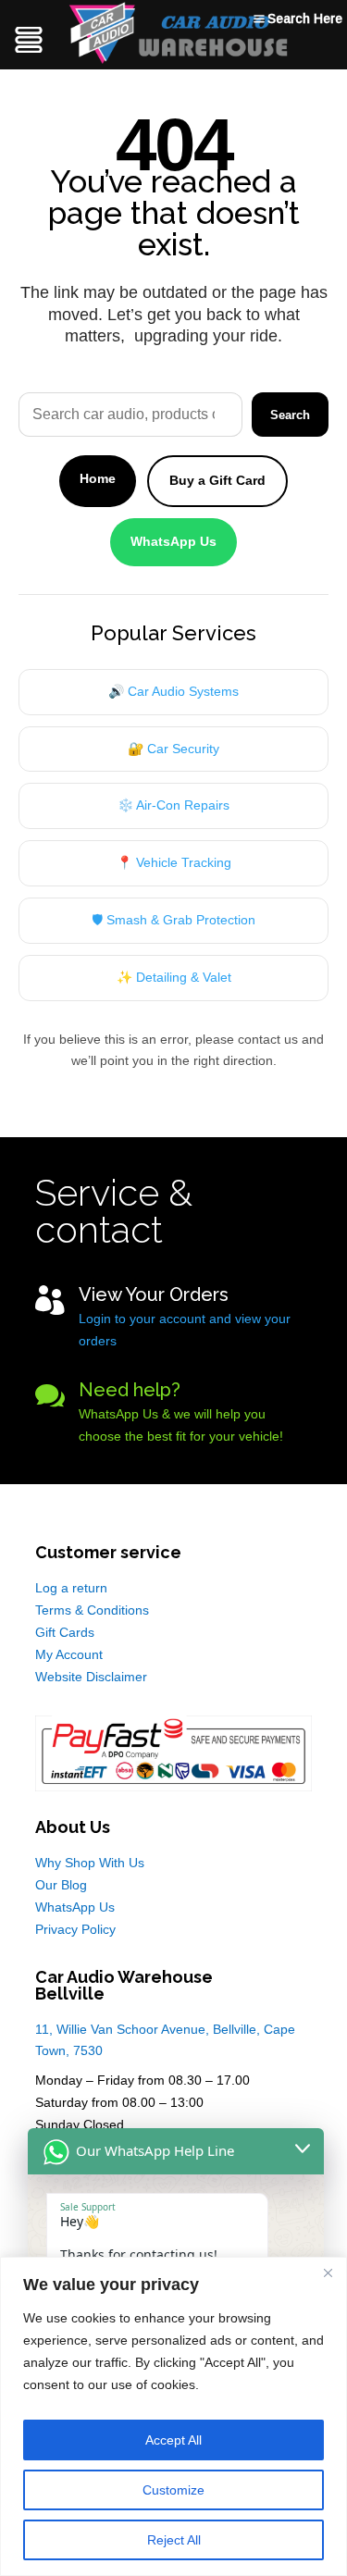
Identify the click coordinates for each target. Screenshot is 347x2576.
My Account (69, 1654)
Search (290, 415)
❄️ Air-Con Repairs (173, 805)
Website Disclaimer (91, 1677)
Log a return (71, 1588)
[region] (173, 2416)
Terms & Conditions (92, 1610)
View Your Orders (154, 1294)
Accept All (173, 2440)
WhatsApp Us (173, 541)
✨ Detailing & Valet (174, 977)
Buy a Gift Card (217, 480)
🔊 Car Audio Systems (173, 691)
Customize (173, 2490)
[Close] (328, 2273)
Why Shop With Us (90, 1863)
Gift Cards (65, 1632)
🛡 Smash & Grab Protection (173, 920)
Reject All (174, 2540)
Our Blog (61, 1885)
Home (98, 478)
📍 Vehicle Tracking (174, 862)
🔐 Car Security (173, 749)
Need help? (130, 1390)
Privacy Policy (75, 1929)
